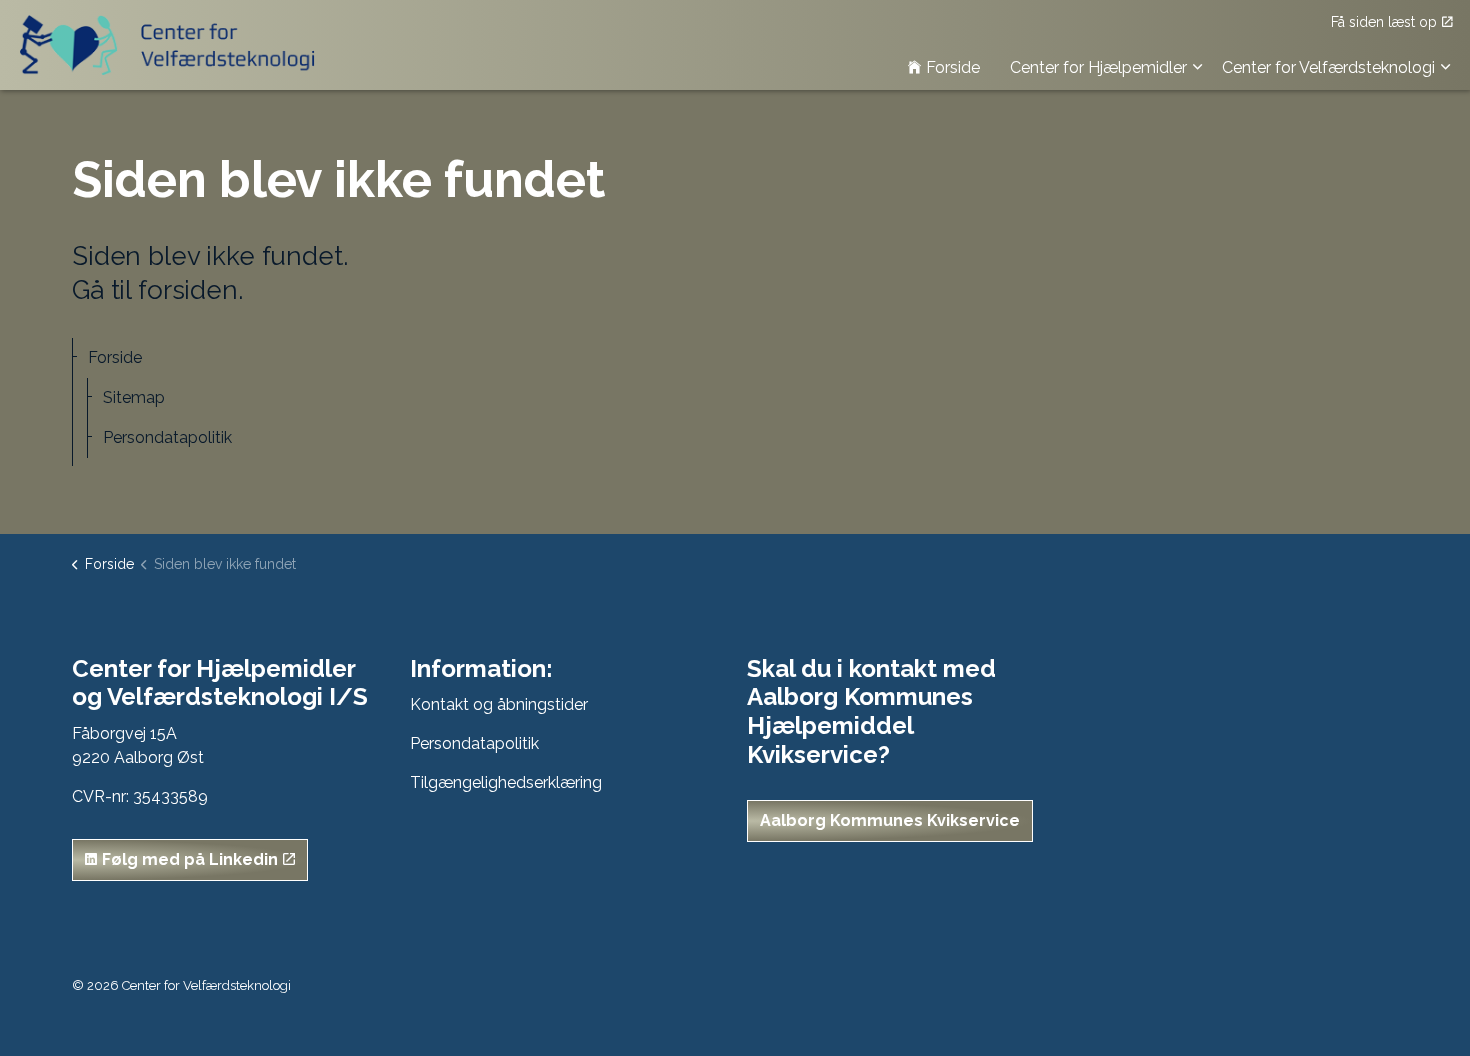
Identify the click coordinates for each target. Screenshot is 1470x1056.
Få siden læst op (1384, 22)
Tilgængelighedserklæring (506, 782)
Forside (953, 67)
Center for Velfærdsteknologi (1328, 67)
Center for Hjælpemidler (1098, 67)
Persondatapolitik (167, 437)
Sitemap (134, 397)
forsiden (188, 290)
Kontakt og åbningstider (499, 704)
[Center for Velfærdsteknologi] (172, 45)
